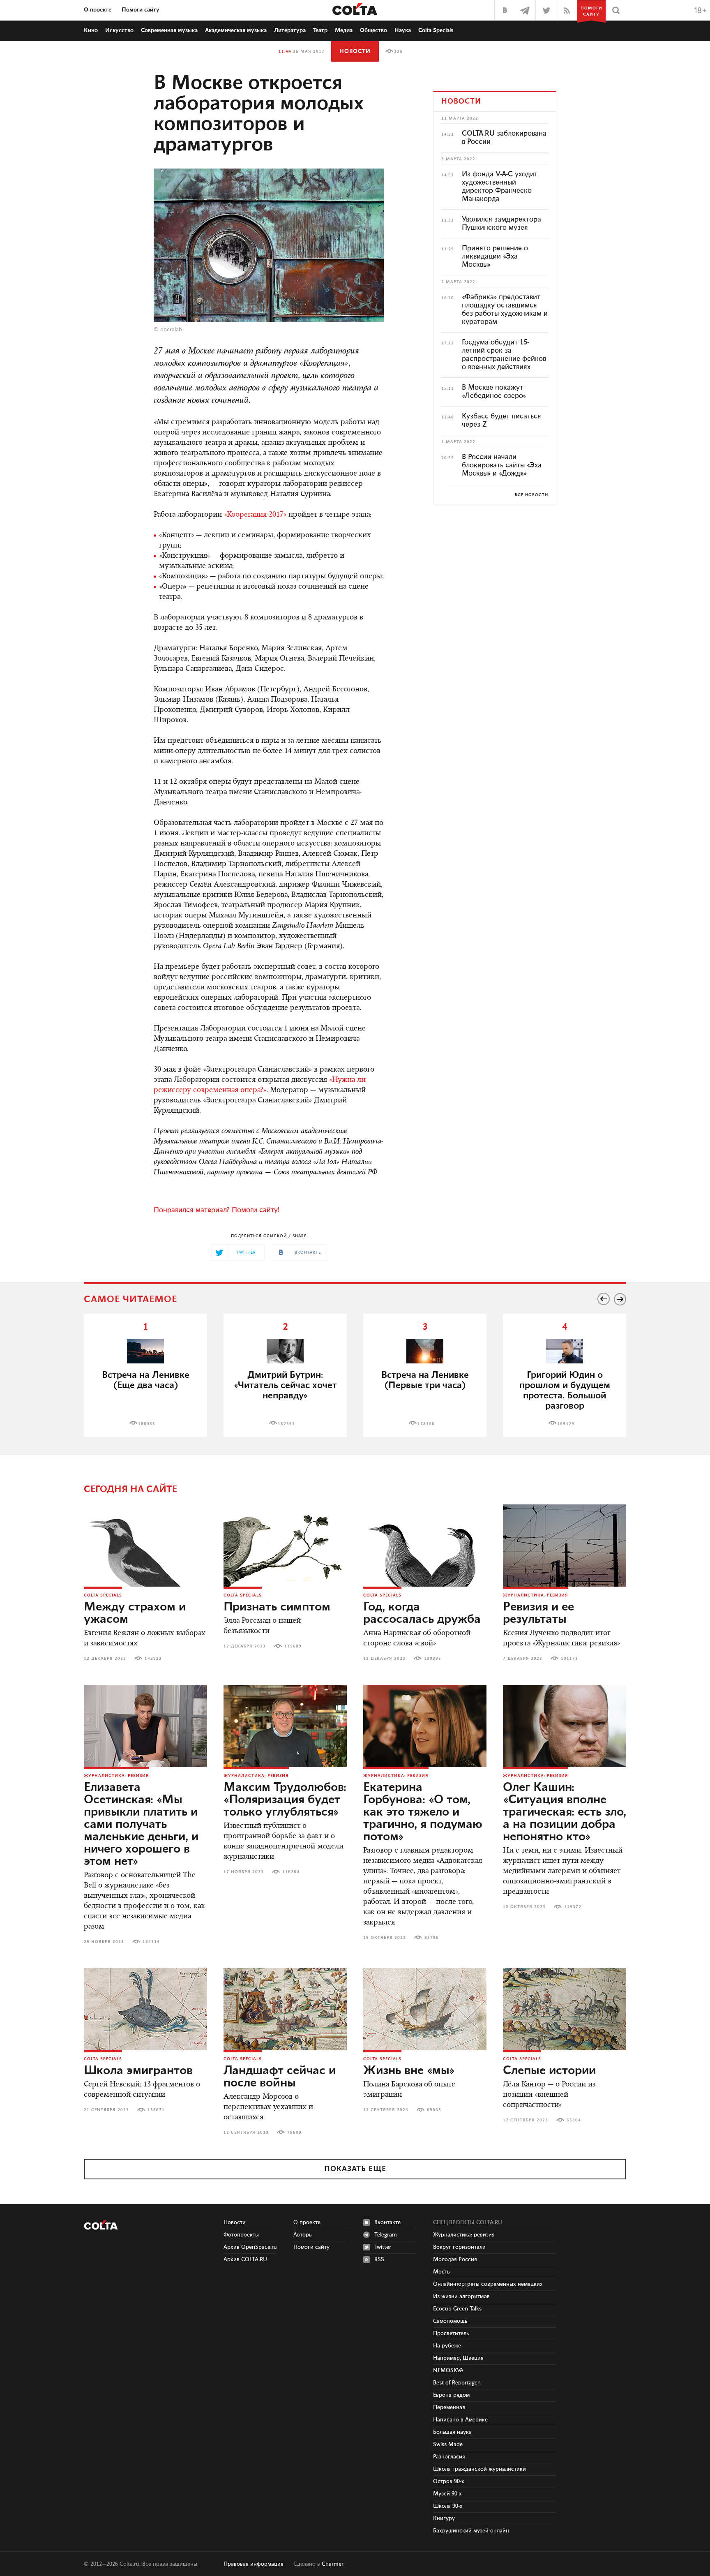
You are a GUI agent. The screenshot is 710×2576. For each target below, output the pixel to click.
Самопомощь (450, 2321)
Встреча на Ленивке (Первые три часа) (425, 1380)
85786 (432, 1938)
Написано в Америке (460, 2420)
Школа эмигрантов (138, 2071)
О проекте (98, 10)
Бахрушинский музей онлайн (471, 2531)
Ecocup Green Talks (457, 2309)
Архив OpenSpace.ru (250, 2247)
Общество (373, 30)
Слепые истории (549, 2071)
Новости (355, 51)
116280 (291, 1872)
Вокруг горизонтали (459, 2247)
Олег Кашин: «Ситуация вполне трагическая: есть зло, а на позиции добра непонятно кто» (565, 1812)
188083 (147, 1424)
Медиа (344, 30)
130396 (433, 1659)
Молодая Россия (455, 2259)
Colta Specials (436, 30)
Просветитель (451, 2333)
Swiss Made (448, 2444)
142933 (153, 1659)
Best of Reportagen (457, 2383)
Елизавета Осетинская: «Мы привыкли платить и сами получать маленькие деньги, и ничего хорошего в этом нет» (141, 1825)
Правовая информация (254, 2564)
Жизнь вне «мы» (409, 2071)
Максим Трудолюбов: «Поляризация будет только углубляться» (285, 1800)
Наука (403, 30)
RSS (379, 2259)
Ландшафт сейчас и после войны (280, 2077)
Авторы (303, 2235)
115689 (293, 1646)
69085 (434, 2110)
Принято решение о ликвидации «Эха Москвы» (495, 256)
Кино (91, 30)
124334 (151, 1942)
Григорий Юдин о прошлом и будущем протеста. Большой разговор (565, 1391)
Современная (169, 30)
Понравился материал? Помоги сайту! (217, 1210)
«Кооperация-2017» (255, 515)
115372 (573, 1907)
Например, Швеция (458, 2358)
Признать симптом (277, 1607)
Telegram (386, 2235)
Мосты (442, 2272)
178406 (426, 1424)
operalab (171, 330)
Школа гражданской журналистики (479, 2469)
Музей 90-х (447, 2494)
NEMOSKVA (448, 2370)
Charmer (333, 2564)
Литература (290, 30)
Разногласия (449, 2457)
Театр (320, 30)
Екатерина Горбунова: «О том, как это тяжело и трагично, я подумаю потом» (423, 1812)
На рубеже (447, 2346)
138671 (156, 2110)
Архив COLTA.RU (245, 2259)
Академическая (236, 30)
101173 (569, 1659)
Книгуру (444, 2518)
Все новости (531, 495)
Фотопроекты (241, 2235)
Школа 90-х (448, 2506)
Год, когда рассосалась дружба (422, 1613)
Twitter (383, 2247)
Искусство (119, 30)
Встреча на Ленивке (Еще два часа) (146, 1380)
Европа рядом (451, 2395)
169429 (566, 1424)
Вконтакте (387, 2223)
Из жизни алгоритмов (461, 2296)
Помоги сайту (141, 10)
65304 (574, 2120)
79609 (294, 2132)
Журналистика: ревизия (536, 1595)
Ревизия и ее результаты (538, 1613)
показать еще (355, 2169)
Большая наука (452, 2432)
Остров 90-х (449, 2481)
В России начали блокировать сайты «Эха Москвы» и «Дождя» (502, 465)
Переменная (449, 2407)
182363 (286, 1424)
